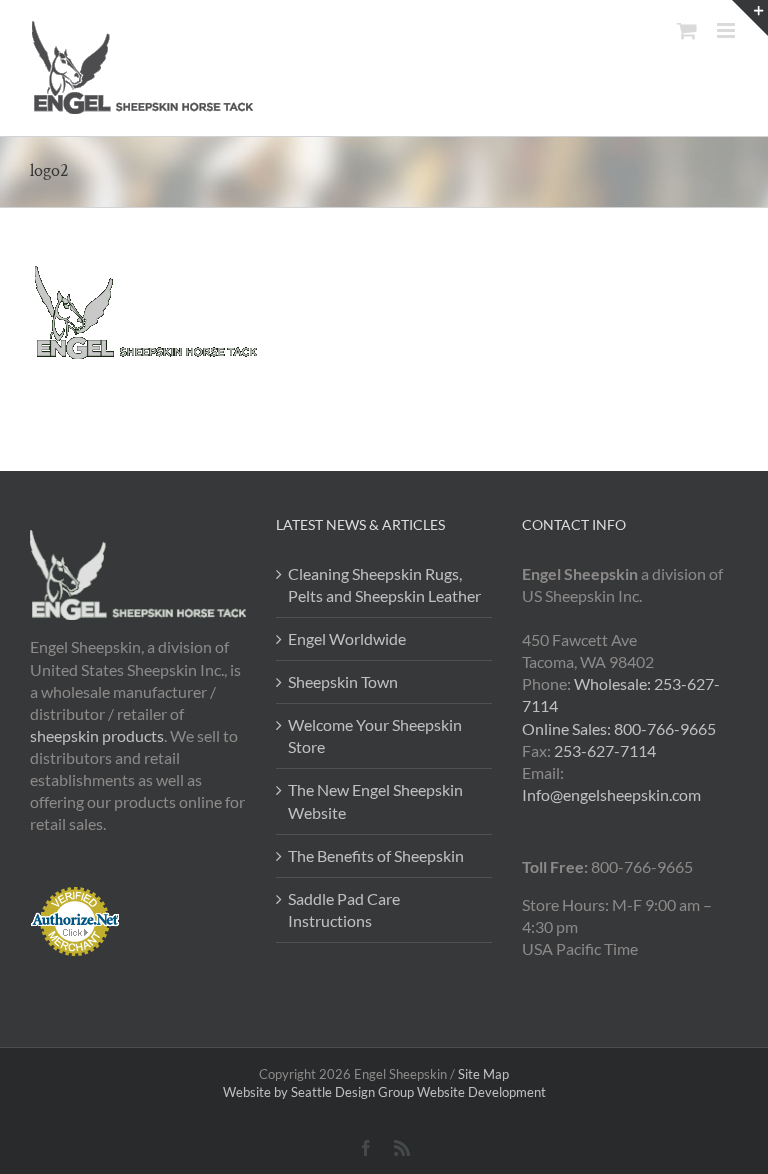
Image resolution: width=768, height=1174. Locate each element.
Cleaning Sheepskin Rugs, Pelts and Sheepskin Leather (384, 584)
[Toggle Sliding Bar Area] (750, 18)
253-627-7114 (605, 750)
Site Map (483, 1074)
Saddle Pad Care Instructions (344, 909)
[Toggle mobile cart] (687, 30)
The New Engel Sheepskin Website (375, 800)
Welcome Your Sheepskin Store (375, 735)
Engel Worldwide (347, 638)
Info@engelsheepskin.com (611, 794)
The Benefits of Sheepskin (376, 855)
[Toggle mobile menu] (727, 30)
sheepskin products (97, 735)
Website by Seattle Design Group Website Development (384, 1092)
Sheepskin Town (343, 681)
